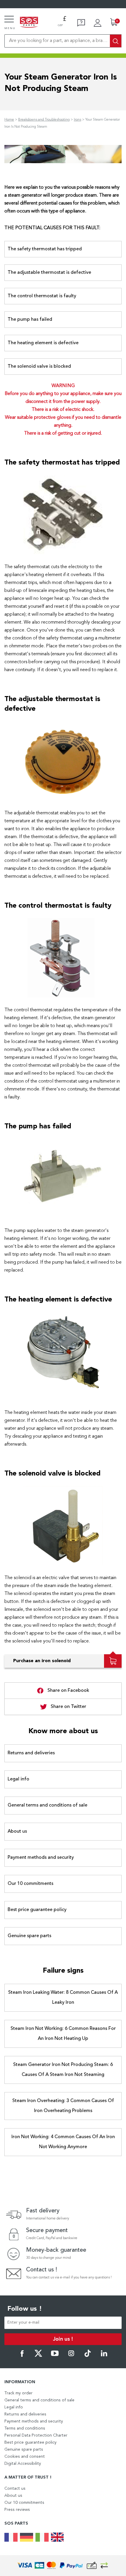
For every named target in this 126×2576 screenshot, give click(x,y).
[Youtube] (55, 2356)
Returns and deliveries (31, 1753)
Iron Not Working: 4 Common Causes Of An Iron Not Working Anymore (63, 2142)
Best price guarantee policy (37, 1910)
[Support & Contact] (81, 23)
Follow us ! (25, 2309)
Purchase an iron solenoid (42, 1661)
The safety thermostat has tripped (45, 249)
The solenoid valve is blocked (39, 367)
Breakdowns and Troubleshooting (44, 120)
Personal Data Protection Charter (36, 2435)
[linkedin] (104, 2356)
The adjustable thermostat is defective (49, 273)
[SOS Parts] (29, 23)
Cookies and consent (25, 2457)
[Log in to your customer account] (98, 23)
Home (9, 120)
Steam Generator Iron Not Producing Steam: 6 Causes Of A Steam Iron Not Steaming (63, 2070)
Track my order (18, 2393)
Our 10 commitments (30, 1884)
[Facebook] (22, 2356)
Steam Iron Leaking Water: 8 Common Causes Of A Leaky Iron (63, 1998)
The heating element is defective (43, 343)
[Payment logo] (63, 2566)
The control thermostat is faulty (42, 296)
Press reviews (17, 2510)
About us (17, 1831)
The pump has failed (30, 320)
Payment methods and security (41, 1858)
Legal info (18, 1779)
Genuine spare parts (29, 1936)
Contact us (15, 2489)
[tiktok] (88, 2356)
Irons (78, 120)
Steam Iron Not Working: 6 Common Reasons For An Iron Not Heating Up (63, 2034)
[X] (38, 2356)
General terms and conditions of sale (47, 1805)
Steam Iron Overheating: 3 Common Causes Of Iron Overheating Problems (63, 2106)
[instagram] (71, 2356)
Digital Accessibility (23, 2464)
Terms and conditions (25, 2428)
